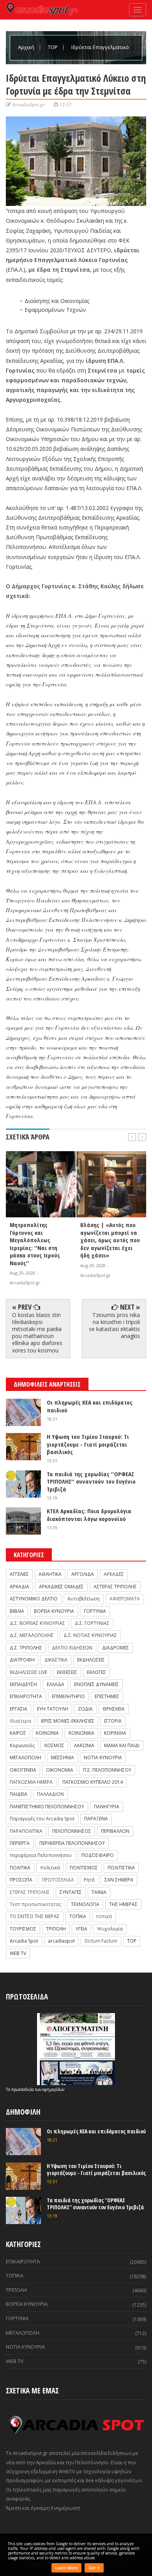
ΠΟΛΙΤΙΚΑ (20, 1868)
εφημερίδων (53, 2089)
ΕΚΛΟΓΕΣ (96, 1672)
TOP (53, 47)
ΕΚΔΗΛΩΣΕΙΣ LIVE (28, 1672)
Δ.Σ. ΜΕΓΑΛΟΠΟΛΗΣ (32, 1635)
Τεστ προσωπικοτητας (35, 1904)
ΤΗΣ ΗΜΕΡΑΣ (123, 1904)
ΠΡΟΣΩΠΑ (21, 1880)
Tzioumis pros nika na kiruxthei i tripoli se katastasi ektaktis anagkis (114, 1326)
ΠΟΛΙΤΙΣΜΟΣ (84, 1868)
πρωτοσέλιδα (23, 2089)
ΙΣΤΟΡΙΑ (113, 1721)
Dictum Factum (101, 1941)
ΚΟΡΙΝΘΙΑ (115, 1733)
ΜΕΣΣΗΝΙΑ (63, 1757)
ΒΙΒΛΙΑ (17, 1611)
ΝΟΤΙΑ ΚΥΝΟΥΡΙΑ (103, 1757)
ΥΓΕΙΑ (81, 1929)
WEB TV (18, 1953)
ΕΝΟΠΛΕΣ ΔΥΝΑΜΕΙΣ (96, 1684)
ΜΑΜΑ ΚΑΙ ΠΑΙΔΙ (122, 1745)
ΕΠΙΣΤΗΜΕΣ (107, 1696)
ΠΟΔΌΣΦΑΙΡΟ (98, 1855)
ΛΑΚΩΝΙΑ (84, 1745)
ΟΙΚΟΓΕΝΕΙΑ (23, 1770)
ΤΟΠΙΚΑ (78, 1916)
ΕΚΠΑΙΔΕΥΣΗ (23, 1684)
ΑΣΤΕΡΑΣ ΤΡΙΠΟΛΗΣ (115, 1587)
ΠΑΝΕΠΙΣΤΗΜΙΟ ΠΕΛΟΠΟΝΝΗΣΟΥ (47, 1807)
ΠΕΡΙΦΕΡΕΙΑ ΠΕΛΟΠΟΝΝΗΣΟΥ (72, 1843)
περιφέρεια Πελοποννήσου (41, 1855)
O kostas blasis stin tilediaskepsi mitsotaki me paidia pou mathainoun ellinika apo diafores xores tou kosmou (37, 1333)
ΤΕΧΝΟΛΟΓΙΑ (85, 1904)
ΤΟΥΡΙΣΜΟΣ (23, 1929)
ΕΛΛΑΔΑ (56, 1684)
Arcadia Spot (24, 1941)
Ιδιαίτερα (20, 1721)
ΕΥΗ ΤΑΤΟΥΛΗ (53, 1709)
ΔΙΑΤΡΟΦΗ (22, 1660)
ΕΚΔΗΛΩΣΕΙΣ (91, 1660)
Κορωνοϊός (22, 1745)
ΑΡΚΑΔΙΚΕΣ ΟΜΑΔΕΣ (61, 1587)
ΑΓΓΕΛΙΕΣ (19, 1574)
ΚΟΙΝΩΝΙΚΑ (81, 1733)
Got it (94, 2568)
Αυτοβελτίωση (84, 1599)
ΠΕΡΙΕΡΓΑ (20, 1843)
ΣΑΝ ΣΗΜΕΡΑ (119, 1880)
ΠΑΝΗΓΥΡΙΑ (107, 1807)
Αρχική (27, 47)
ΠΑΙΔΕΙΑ (19, 1794)
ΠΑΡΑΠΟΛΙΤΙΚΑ (26, 1831)
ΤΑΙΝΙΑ (99, 1892)
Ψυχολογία (110, 1929)
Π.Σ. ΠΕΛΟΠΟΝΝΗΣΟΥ (107, 1770)
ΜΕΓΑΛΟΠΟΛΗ (26, 1757)
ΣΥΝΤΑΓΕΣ (71, 1892)
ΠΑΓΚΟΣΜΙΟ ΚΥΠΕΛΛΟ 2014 (93, 1782)
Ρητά (89, 1880)
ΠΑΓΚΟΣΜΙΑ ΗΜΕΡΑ (31, 1782)
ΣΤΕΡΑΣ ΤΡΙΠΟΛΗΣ (30, 1892)
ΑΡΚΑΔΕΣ (114, 1574)
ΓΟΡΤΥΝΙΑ (95, 1611)
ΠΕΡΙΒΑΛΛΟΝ (115, 1831)
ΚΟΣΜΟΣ (54, 1745)
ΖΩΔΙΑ (85, 1709)
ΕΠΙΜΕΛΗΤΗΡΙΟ (68, 1696)
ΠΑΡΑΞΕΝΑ (96, 1819)
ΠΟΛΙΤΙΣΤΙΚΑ (121, 1868)
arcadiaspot (61, 1941)
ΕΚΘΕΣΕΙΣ (67, 1672)
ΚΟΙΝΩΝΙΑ (47, 1733)
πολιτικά (50, 1868)
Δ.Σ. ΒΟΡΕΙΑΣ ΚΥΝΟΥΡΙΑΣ (37, 1623)
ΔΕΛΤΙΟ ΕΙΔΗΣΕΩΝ (72, 1648)
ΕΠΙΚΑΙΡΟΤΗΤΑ (26, 1696)
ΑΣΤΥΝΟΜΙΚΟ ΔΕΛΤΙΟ (34, 1599)
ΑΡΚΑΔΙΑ (19, 1587)
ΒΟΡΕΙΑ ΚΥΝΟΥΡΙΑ (54, 1611)
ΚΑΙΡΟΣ (18, 1733)
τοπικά (104, 1916)
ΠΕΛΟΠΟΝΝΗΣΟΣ (72, 1831)
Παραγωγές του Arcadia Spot (42, 1819)
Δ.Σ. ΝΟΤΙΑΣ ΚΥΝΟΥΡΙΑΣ (90, 1635)
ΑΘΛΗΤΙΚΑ (50, 1574)
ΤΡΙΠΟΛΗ (56, 1929)
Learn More (66, 2568)
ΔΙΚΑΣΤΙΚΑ (56, 1660)
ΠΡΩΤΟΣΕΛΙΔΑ (58, 1880)
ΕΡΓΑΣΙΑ (19, 1709)
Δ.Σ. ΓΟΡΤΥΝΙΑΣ (92, 1623)
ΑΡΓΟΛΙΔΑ (83, 1574)
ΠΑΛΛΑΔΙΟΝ (50, 1794)
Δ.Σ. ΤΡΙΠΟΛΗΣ (26, 1648)
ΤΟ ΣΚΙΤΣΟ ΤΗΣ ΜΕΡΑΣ (35, 1916)
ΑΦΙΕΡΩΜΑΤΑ (125, 1599)
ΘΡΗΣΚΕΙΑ (114, 1709)
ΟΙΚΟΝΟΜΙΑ (60, 1770)
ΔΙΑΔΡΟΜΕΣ (116, 1648)
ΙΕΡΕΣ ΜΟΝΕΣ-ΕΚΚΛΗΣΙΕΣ (68, 1721)
